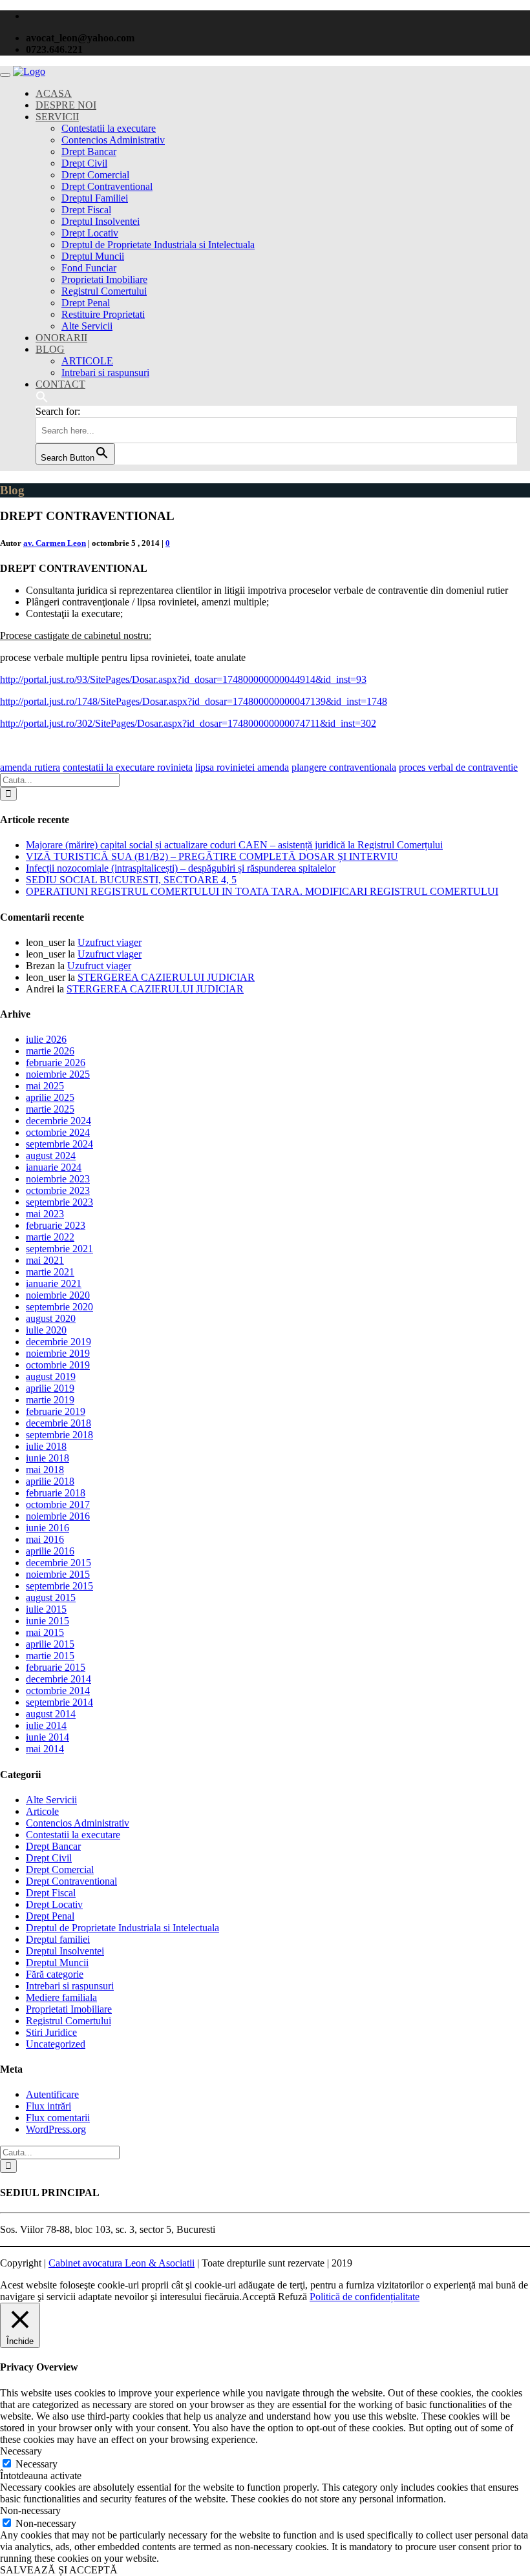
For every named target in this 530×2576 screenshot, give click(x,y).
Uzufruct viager (110, 942)
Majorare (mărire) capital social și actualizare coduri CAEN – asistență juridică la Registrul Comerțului (234, 845)
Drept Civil (84, 163)
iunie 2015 (48, 1621)
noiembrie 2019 (58, 1353)
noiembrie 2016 (58, 1516)
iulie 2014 (46, 1725)
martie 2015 (50, 1656)
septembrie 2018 (59, 1435)
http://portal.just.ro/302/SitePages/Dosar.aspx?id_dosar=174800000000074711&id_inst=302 (188, 723)
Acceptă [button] (259, 2297)
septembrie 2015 (59, 1586)
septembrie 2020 (59, 1307)
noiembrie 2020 (58, 1295)
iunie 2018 (48, 1458)
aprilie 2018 (50, 1481)
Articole (42, 1811)
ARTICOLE (87, 361)
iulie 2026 (46, 1039)
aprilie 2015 (50, 1644)
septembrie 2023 (59, 1202)
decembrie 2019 (58, 1342)
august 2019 (51, 1377)
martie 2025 (50, 1109)
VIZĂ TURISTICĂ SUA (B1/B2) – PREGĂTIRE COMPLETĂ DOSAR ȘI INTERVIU (212, 856)
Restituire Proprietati (103, 314)
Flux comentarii (58, 2118)
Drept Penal (86, 303)
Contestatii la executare (109, 128)
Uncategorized (56, 2044)
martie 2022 (50, 1237)
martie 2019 (50, 1400)
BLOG (50, 349)
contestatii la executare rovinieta (128, 767)
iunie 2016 (48, 1528)
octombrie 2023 (58, 1190)
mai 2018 (45, 1470)
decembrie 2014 (58, 1679)
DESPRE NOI (66, 105)
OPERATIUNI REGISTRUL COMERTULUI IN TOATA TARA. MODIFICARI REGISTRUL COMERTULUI (262, 891)
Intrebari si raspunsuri (105, 372)
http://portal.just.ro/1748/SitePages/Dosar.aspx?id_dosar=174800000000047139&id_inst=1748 (194, 701)
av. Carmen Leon (55, 543)
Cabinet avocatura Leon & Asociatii (122, 2263)
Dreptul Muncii (93, 256)
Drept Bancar (89, 152)
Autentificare (52, 2094)
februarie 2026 (56, 1063)
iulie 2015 (46, 1609)
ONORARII (61, 338)
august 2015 (51, 1597)
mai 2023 (45, 1214)
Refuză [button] (292, 2297)
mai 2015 (45, 1632)
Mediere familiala (61, 1997)
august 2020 (51, 1318)
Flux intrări (48, 2106)
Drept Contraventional (107, 186)
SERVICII (57, 117)
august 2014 (51, 1714)
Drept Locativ (90, 233)
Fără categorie (55, 1974)
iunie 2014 (48, 1737)
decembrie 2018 (58, 1423)
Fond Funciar (89, 268)
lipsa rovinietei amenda (242, 767)
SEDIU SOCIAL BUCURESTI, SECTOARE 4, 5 (131, 880)
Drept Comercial (95, 175)
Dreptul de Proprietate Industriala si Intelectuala (158, 245)
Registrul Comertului (104, 291)
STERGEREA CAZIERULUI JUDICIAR (166, 977)
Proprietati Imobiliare (104, 279)
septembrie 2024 (59, 1144)
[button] (42, 400)
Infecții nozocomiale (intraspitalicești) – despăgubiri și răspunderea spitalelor (181, 868)
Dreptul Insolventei (101, 221)
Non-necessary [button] (30, 2510)
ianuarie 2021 (54, 1283)
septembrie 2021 (59, 1249)
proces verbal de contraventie (458, 767)
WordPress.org (56, 2129)
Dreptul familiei (58, 1939)
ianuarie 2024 (54, 1167)
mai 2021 (45, 1260)
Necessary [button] (21, 2451)
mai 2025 (45, 1086)
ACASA (54, 93)
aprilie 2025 (50, 1097)
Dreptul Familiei (95, 198)
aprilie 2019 (50, 1388)
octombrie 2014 (58, 1691)
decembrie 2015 (58, 1563)
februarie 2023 (56, 1225)
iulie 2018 (46, 1446)
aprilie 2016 (50, 1551)
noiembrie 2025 (58, 1074)
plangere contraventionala (344, 767)
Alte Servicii (87, 326)
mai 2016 (45, 1539)
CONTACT (60, 384)
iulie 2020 (46, 1330)
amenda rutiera (30, 767)
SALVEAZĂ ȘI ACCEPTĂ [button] (59, 2570)
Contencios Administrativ (113, 140)
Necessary (37, 2464)
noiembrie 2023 (58, 1179)
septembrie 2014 (59, 1702)
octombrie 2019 (58, 1365)
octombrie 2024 (58, 1132)
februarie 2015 (56, 1667)
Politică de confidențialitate (365, 2297)
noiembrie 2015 (58, 1574)
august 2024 (51, 1156)
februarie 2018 (56, 1493)
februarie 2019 (56, 1411)
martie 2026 (50, 1051)
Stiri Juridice (51, 2032)
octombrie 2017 (58, 1504)
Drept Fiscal (86, 210)
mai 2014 (45, 1749)
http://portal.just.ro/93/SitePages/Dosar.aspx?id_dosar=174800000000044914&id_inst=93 (183, 679)
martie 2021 (50, 1272)
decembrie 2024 (58, 1121)
